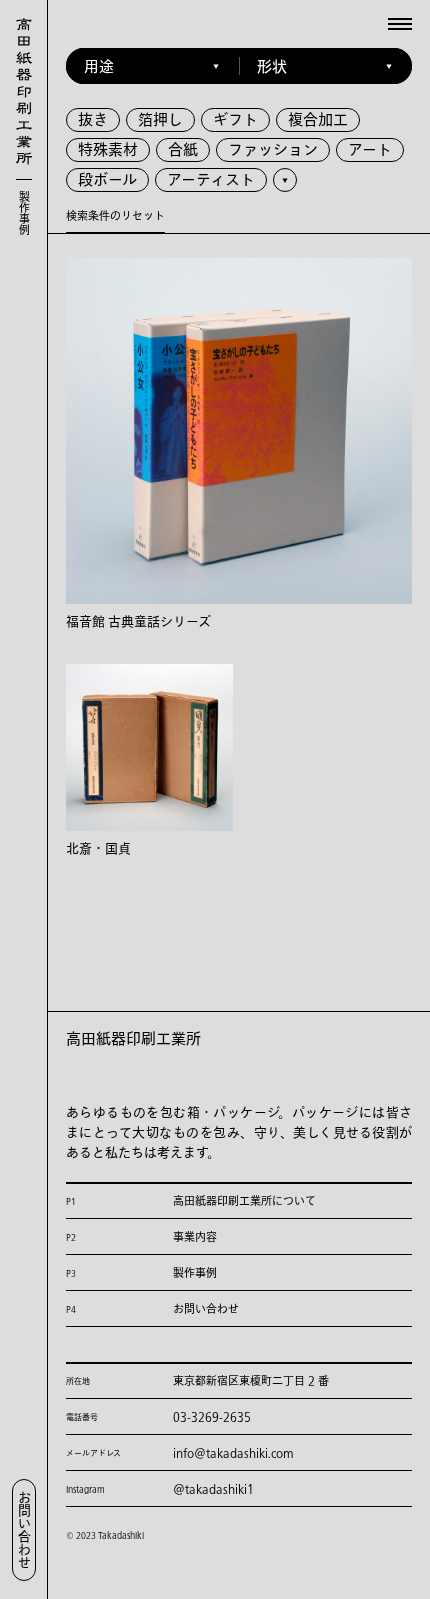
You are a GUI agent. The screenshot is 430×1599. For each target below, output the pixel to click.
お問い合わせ (24, 1530)
